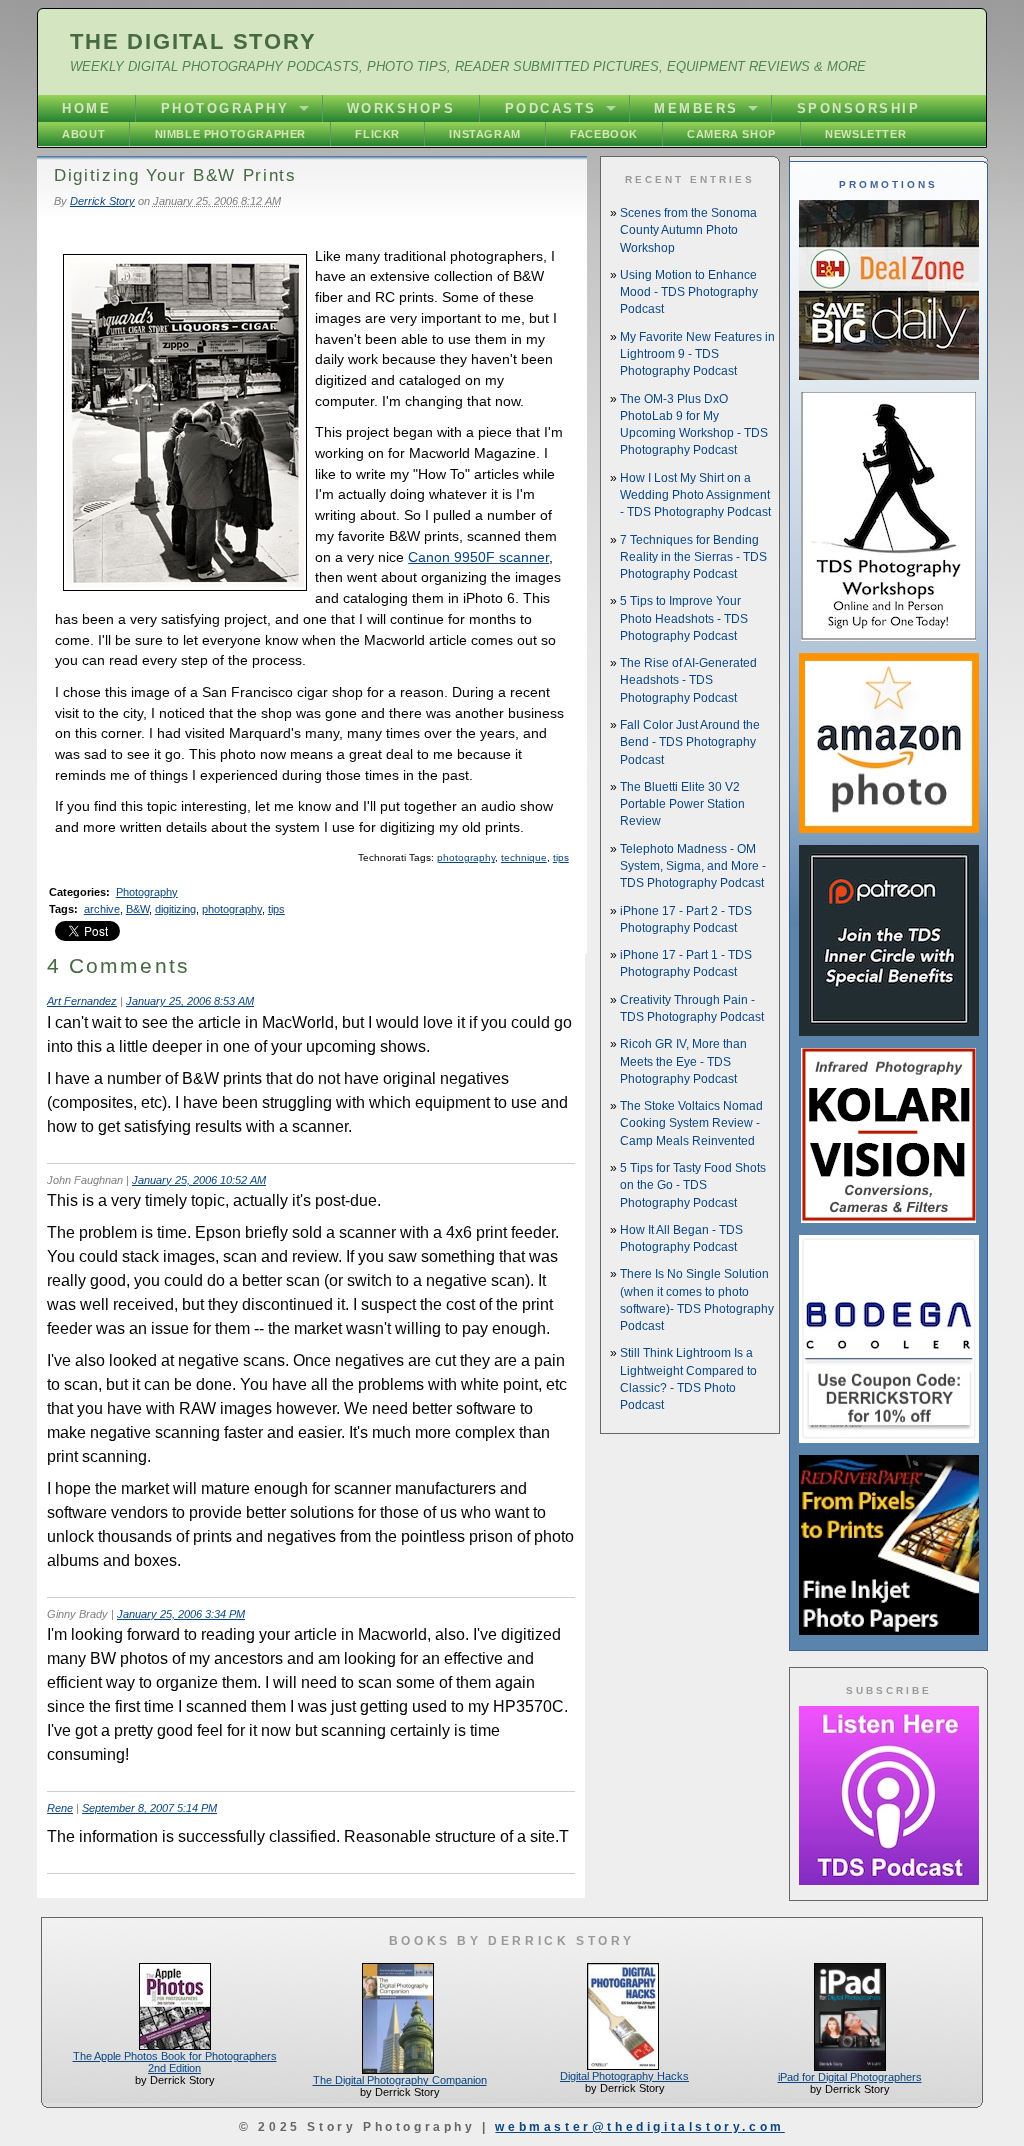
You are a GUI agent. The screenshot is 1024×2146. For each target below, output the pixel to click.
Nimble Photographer (230, 134)
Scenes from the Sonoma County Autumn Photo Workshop (688, 230)
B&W (137, 909)
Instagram (484, 134)
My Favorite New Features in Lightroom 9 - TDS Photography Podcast (697, 354)
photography (466, 857)
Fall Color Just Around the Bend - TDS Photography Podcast (690, 742)
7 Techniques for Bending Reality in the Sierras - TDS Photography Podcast (693, 557)
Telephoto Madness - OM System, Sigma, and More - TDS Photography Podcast (693, 866)
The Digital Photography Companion (400, 2080)
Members (696, 108)
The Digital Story (193, 41)
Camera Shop (731, 134)
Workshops (401, 108)
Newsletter (865, 134)
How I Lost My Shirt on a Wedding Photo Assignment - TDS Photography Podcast (695, 495)
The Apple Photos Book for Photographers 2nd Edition (175, 2062)
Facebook (604, 134)
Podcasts (551, 108)
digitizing (175, 909)
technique (524, 857)
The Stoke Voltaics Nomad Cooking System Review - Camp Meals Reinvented (691, 1123)
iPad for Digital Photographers (850, 2077)
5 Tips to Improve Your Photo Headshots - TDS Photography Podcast (684, 618)
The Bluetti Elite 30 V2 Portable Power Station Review (682, 804)
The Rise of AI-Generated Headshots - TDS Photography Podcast (688, 680)
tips (561, 857)
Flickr (377, 134)
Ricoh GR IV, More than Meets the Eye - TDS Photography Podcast (683, 1061)
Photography (225, 108)
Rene (60, 1808)
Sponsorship (859, 108)
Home (86, 108)
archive (102, 909)
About (83, 134)
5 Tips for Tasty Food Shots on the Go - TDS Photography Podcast (693, 1185)
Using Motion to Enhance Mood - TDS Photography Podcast (689, 292)
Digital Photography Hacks (624, 2076)
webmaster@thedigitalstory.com (639, 2127)
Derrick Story (102, 201)
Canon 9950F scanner (478, 557)
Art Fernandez (82, 1001)
